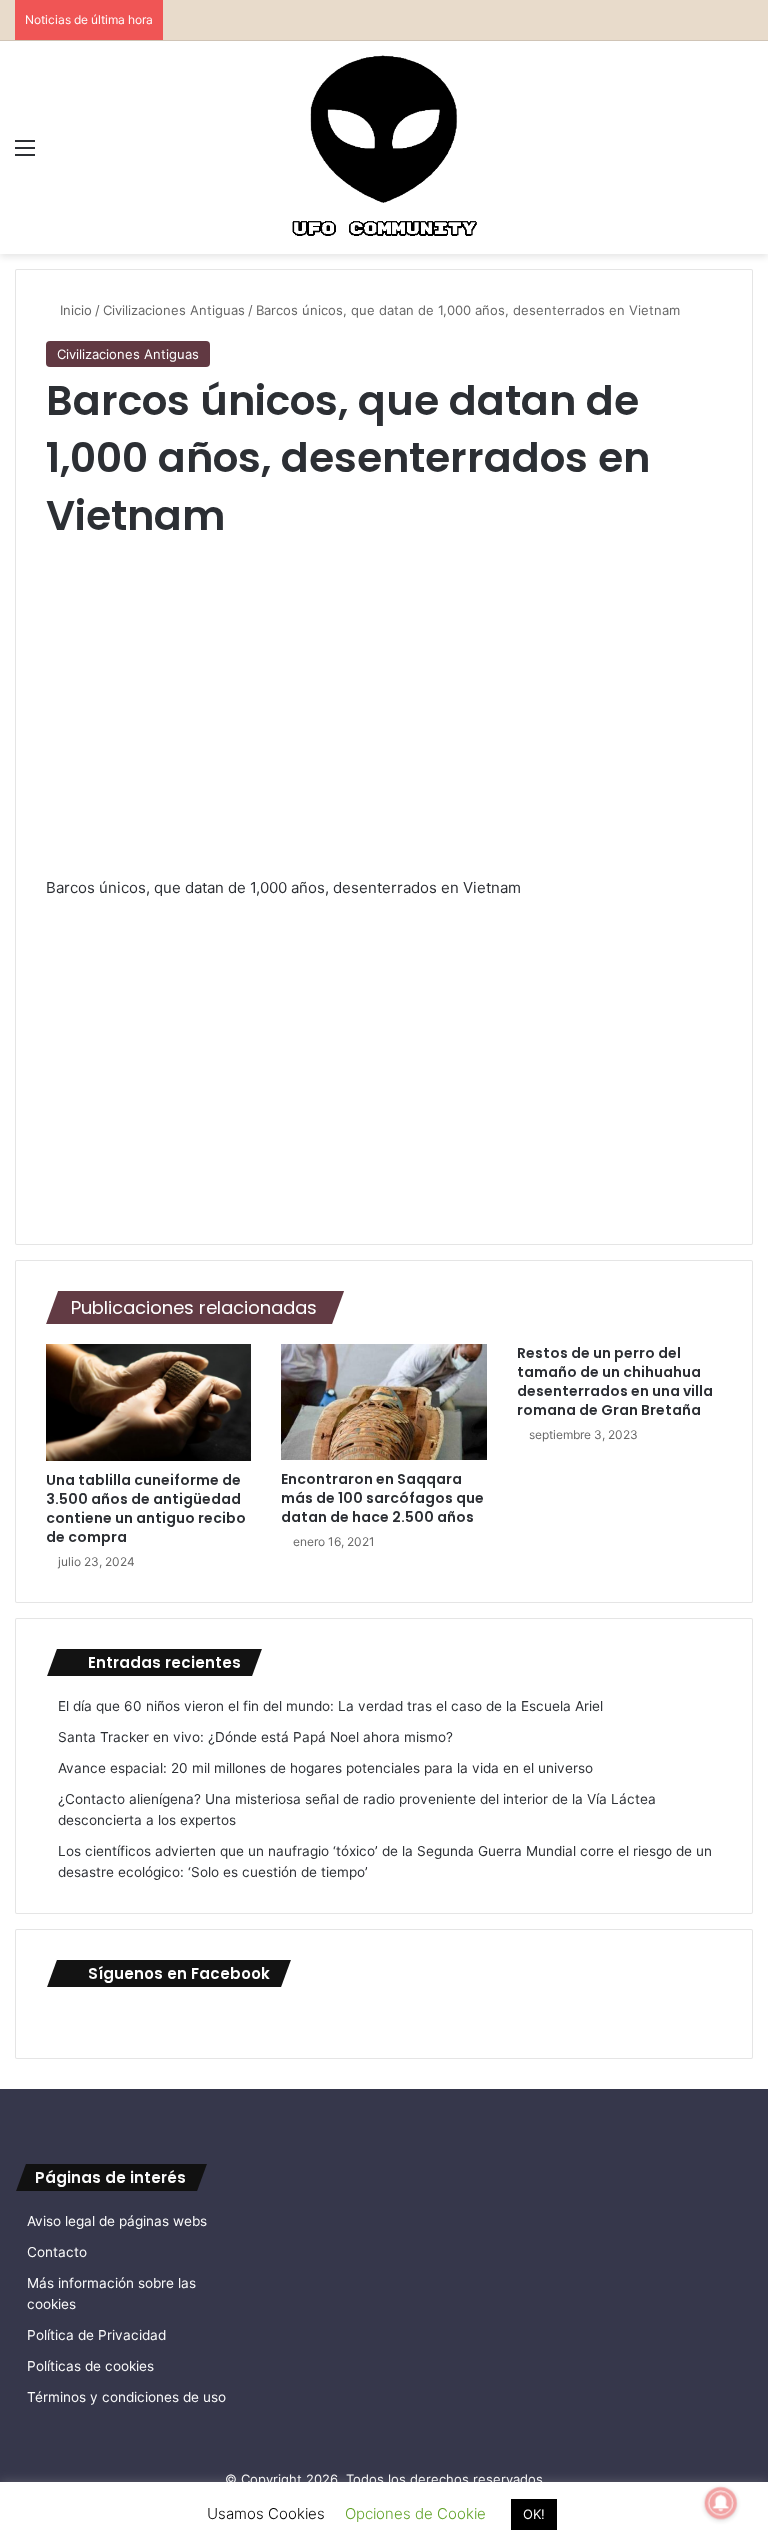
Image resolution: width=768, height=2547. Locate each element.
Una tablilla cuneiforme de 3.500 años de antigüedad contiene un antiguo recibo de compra (146, 1508)
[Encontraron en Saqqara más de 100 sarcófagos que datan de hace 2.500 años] (383, 1402)
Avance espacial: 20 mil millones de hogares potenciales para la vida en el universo (325, 1768)
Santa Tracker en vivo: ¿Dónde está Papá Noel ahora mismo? (255, 1737)
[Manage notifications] (721, 2503)
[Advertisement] (384, 727)
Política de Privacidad (96, 2335)
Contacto (57, 2252)
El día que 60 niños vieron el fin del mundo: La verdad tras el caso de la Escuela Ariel (330, 1706)
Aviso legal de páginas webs (117, 2221)
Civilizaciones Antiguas (174, 310)
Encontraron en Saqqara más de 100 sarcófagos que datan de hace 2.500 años (382, 1498)
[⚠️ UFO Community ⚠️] (384, 147)
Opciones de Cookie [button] (415, 2513)
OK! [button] (534, 2514)
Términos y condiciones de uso (126, 2397)
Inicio (74, 310)
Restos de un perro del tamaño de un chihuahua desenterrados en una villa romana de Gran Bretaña (615, 1381)
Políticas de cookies (90, 2366)
